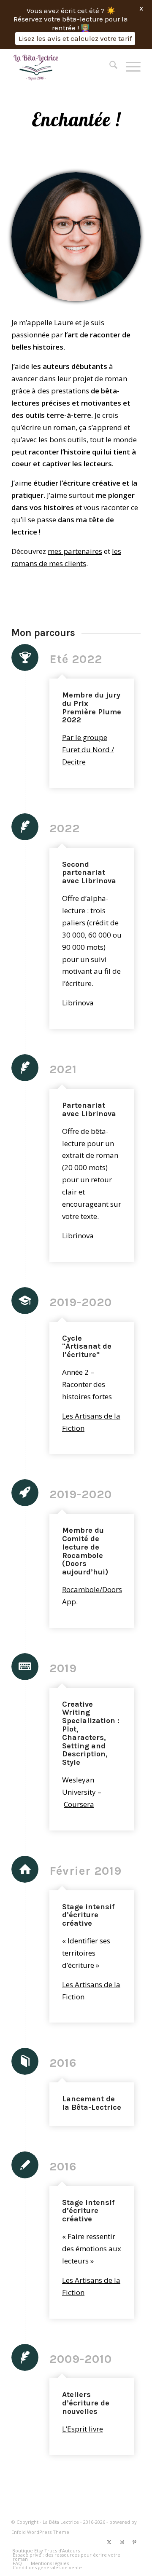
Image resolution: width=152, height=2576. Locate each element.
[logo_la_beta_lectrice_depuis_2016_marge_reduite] (63, 66)
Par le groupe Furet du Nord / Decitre (88, 750)
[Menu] (129, 66)
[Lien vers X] (109, 2542)
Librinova (78, 1003)
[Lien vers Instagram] (122, 2542)
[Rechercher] (109, 66)
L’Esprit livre (83, 2429)
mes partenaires (75, 551)
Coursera (79, 1804)
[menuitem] (109, 66)
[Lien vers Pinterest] (134, 2542)
